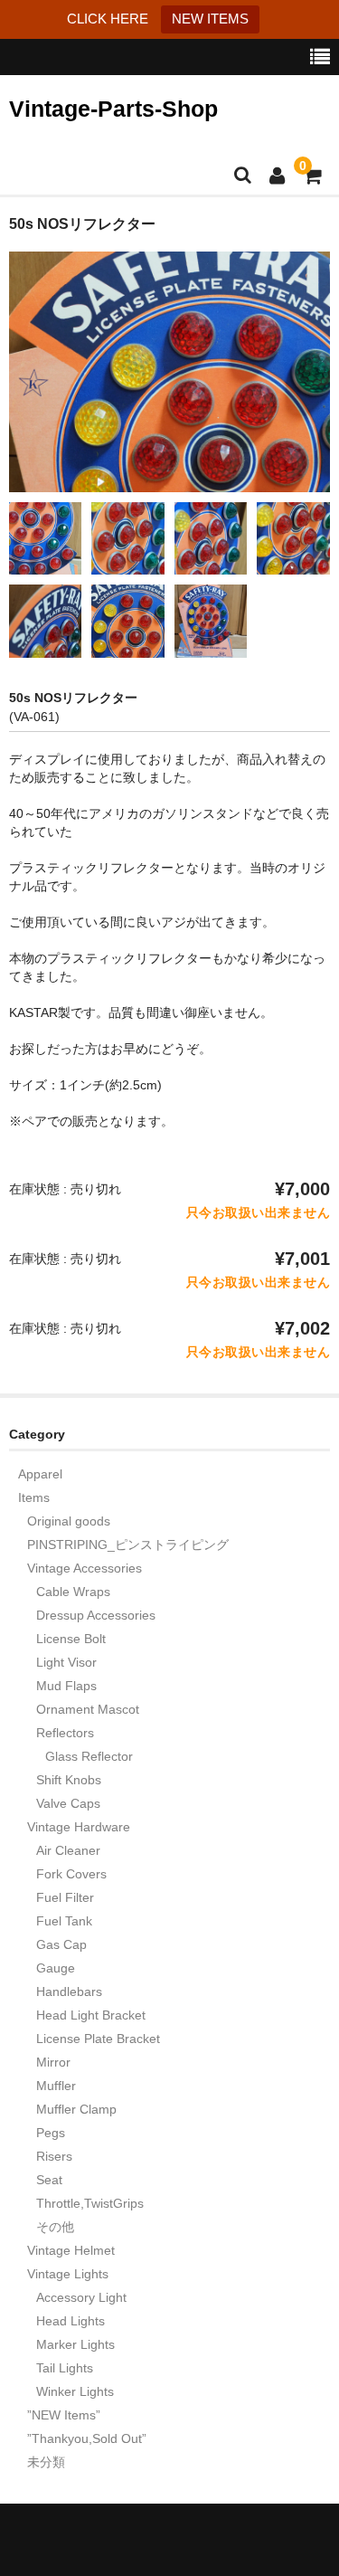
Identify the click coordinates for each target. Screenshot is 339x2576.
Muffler (56, 2086)
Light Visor (66, 1662)
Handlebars (69, 1991)
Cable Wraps (73, 1592)
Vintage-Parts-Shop (113, 109)
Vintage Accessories (85, 1568)
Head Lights (71, 2321)
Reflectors (65, 1733)
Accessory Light (81, 2297)
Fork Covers (71, 1874)
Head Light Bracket (91, 2015)
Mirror (53, 2062)
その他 (55, 2227)
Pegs (51, 2133)
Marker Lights (75, 2344)
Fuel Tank (64, 1921)
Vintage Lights (68, 2274)
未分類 (46, 2462)
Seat (49, 2180)
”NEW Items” (64, 2415)
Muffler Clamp (76, 2109)
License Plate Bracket (98, 2039)
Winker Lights (75, 2391)
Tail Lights (65, 2368)
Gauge (56, 1968)
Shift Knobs (69, 1780)
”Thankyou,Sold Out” (87, 2438)
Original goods (69, 1521)
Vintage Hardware (79, 1827)
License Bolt (71, 1639)
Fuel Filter (65, 1897)
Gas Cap (61, 1944)
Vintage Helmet (71, 2250)
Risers (54, 2156)
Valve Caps (68, 1803)
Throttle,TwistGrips (90, 2203)
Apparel (40, 1474)
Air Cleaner (68, 1850)
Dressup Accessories (96, 1615)
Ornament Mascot (88, 1709)
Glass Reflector (89, 1756)
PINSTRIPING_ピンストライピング (128, 1545)
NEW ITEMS (210, 19)
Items (34, 1497)
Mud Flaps (66, 1686)
